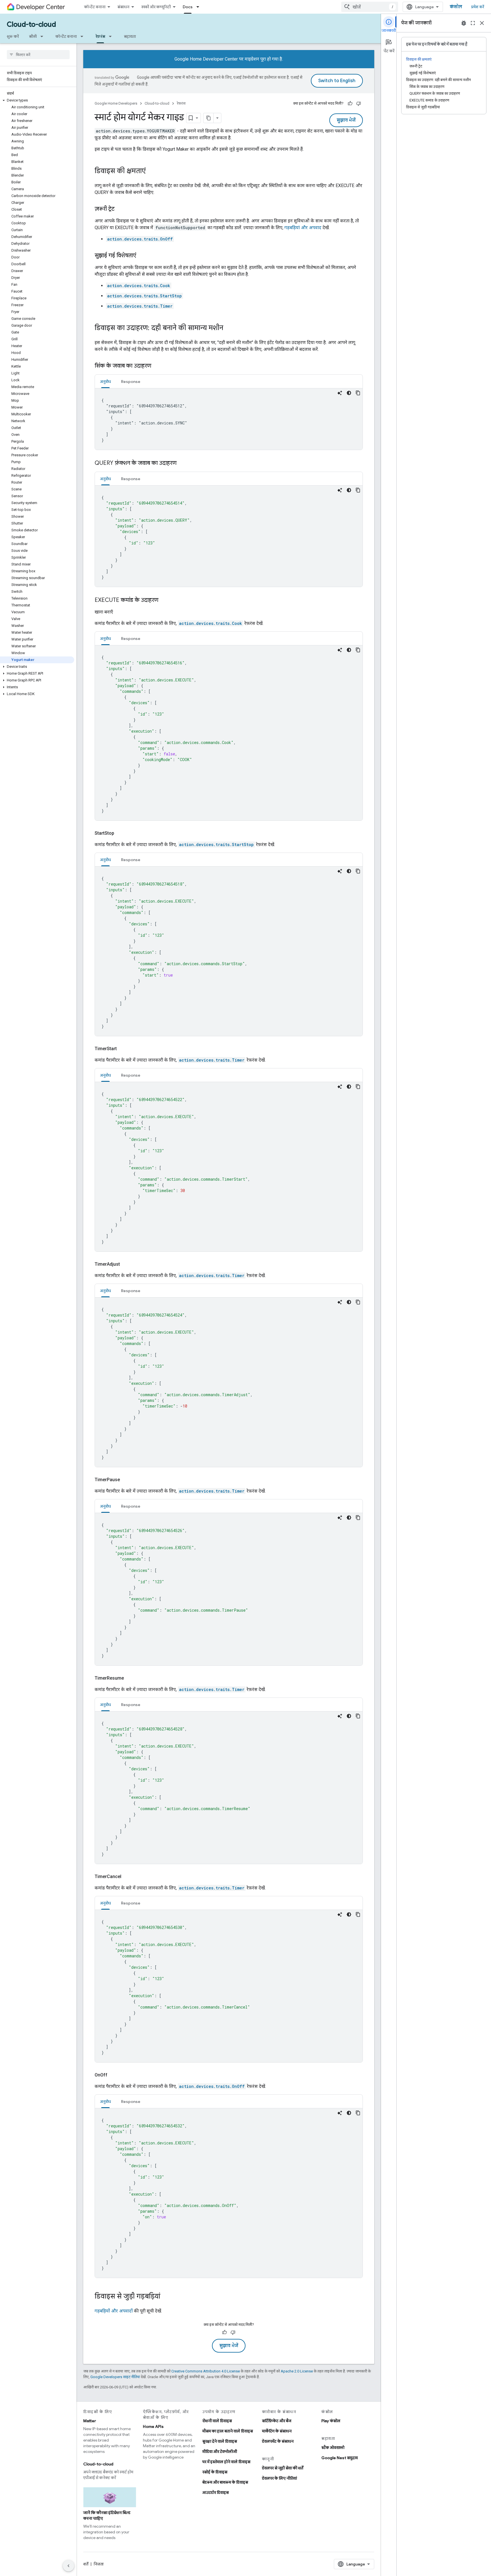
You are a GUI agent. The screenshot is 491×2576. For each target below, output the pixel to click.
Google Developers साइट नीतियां (115, 2377)
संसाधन (123, 7)
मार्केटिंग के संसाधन (277, 2431)
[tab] (105, 381)
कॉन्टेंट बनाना (95, 7)
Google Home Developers (116, 103)
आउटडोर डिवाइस (216, 2492)
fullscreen (473, 23)
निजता (99, 2564)
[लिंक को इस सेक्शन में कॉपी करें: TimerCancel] (128, 1877)
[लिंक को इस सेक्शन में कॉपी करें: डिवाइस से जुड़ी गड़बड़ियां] (166, 2297)
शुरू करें (13, 36)
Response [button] (131, 382)
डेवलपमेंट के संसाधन (278, 2441)
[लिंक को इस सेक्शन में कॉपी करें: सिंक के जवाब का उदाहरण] (157, 366)
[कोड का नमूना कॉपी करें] (358, 393)
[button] (37, 100)
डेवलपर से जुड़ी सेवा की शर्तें (283, 2468)
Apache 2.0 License (297, 2371)
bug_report (464, 23)
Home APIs (153, 2426)
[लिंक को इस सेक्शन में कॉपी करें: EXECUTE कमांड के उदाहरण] (164, 600)
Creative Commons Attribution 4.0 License (206, 2371)
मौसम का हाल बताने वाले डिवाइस (228, 2431)
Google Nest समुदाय (340, 2458)
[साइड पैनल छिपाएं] (68, 2566)
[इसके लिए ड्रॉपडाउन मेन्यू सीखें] (43, 36)
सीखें (33, 36)
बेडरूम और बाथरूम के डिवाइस (225, 2482)
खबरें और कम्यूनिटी (156, 7)
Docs (188, 7)
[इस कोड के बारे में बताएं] (340, 393)
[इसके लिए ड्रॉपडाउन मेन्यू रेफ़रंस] (112, 36)
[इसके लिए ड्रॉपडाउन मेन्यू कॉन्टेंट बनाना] (84, 36)
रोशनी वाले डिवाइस (217, 2421)
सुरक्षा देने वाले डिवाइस (220, 2441)
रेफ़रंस (100, 36)
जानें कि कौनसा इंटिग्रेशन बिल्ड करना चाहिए (107, 2515)
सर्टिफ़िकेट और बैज (277, 2421)
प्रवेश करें (478, 7)
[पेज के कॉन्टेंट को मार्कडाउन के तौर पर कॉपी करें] (209, 118)
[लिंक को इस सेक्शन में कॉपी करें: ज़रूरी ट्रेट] (120, 209)
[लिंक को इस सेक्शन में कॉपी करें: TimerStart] (124, 1049)
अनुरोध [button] (105, 382)
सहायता (130, 36)
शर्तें (86, 2564)
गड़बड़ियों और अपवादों (114, 2311)
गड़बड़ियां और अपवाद (303, 228)
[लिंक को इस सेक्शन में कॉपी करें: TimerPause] (127, 1480)
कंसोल (456, 7)
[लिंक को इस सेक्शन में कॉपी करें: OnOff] (114, 2075)
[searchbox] (38, 55)
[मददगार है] (350, 103)
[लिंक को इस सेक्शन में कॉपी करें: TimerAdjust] (127, 1264)
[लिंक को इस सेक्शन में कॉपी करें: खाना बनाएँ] (120, 612)
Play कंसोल (331, 2421)
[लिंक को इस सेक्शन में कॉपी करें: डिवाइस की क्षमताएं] (151, 171)
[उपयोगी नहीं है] (359, 103)
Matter (90, 2421)
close (482, 23)
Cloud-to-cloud (31, 24)
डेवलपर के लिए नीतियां (279, 2478)
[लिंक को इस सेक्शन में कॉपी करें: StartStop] (121, 833)
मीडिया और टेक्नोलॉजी (220, 2451)
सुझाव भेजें (346, 120)
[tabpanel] (229, 419)
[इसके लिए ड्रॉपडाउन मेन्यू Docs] (199, 7)
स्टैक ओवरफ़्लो (333, 2447)
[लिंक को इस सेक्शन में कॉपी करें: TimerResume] (131, 1678)
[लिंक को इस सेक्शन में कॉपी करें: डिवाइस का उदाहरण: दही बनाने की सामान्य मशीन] (229, 328)
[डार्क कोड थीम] (349, 393)
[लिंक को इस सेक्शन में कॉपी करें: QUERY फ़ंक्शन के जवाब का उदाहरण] (182, 463)
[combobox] (370, 7)
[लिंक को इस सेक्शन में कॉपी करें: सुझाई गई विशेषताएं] (142, 256)
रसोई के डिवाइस (215, 2472)
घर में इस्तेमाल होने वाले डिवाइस (226, 2462)
